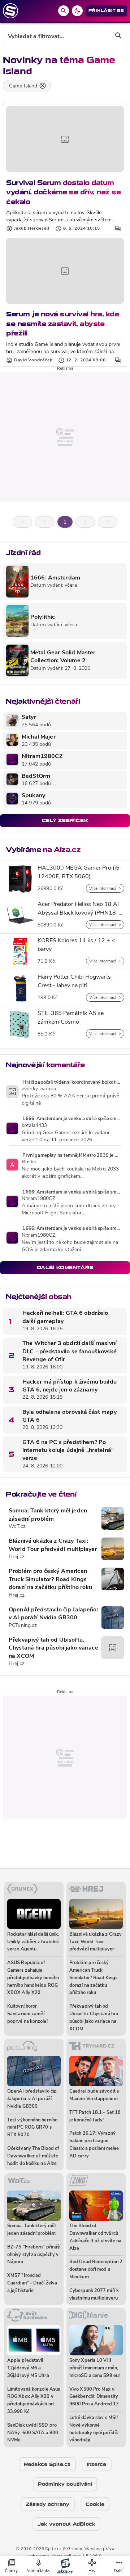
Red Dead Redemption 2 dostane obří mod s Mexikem (96, 2270)
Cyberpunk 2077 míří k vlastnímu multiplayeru (94, 2295)
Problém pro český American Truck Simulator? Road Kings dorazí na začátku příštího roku (51, 1580)
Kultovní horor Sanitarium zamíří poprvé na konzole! (27, 2014)
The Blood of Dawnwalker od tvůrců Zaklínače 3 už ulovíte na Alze (95, 2237)
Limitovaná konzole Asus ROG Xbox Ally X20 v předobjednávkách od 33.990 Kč (34, 2401)
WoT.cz (17, 1527)
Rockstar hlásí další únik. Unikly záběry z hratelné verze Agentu (33, 1942)
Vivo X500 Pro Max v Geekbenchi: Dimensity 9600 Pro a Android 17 (94, 2397)
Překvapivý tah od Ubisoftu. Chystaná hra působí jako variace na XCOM (53, 1648)
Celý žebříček (65, 820)
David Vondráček (33, 360)
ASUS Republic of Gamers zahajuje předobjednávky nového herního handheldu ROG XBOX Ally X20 (33, 1978)
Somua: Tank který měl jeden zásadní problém (48, 1515)
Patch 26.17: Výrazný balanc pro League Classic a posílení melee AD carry (94, 2145)
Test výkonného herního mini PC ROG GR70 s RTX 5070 (32, 2128)
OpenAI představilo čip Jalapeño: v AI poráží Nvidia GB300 (53, 1614)
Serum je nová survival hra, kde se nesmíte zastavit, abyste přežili (62, 324)
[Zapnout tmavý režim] (77, 11)
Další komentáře (65, 1267)
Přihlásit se (106, 11)
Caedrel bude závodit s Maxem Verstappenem (94, 2095)
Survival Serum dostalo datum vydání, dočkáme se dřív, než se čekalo (63, 192)
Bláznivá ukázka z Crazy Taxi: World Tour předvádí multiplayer (53, 1545)
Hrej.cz (17, 1557)
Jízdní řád (23, 553)
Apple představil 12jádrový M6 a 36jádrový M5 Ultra (28, 2368)
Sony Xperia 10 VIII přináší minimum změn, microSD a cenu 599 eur (95, 2368)
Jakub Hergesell (32, 229)
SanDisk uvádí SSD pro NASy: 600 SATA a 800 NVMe (33, 2433)
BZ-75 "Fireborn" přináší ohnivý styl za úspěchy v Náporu (34, 2255)
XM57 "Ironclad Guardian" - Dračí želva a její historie (32, 2283)
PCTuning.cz (23, 1626)
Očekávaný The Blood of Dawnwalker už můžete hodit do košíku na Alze (33, 2156)
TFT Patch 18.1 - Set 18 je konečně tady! (95, 2116)
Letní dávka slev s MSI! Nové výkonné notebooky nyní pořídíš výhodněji (94, 2429)
